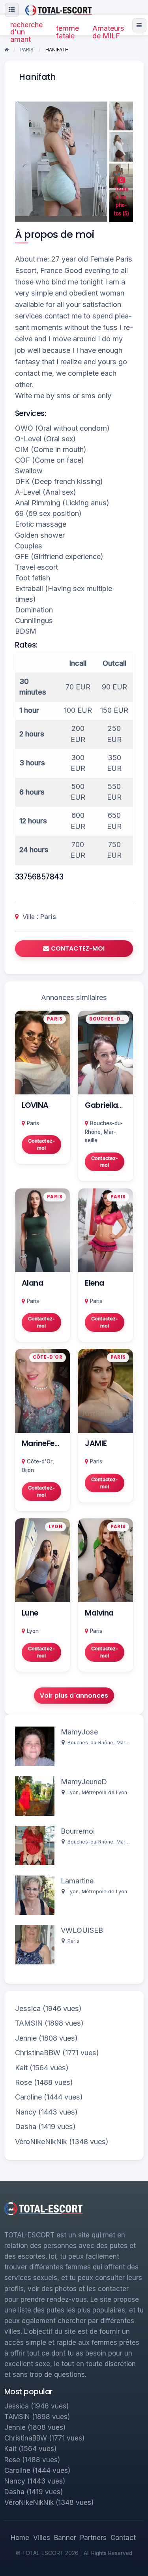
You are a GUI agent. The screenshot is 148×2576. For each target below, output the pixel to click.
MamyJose (79, 1732)
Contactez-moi (41, 1144)
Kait (21, 2068)
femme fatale (67, 32)
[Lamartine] (35, 1895)
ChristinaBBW (38, 2053)
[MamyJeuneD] (35, 1795)
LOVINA (35, 1105)
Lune (30, 1613)
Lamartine (77, 1881)
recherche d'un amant (26, 32)
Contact (123, 2538)
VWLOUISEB (82, 1930)
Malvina (99, 1613)
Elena (95, 1283)
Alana (33, 1283)
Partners (93, 2538)
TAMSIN (29, 2023)
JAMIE (96, 1443)
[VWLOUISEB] (35, 1944)
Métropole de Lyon (104, 1792)
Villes (42, 2538)
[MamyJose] (35, 1746)
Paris (48, 917)
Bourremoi (78, 1831)
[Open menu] (139, 25)
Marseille (127, 1743)
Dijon (28, 1470)
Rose (23, 2082)
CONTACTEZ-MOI (77, 948)
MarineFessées (49, 1443)
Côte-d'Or (40, 1461)
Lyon (33, 1631)
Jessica (28, 2008)
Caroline (28, 2097)
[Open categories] (12, 10)
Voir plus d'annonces (74, 1696)
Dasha (26, 2127)
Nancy (26, 2112)
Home (20, 2538)
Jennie (26, 2038)
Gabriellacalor (111, 1105)
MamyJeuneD (84, 1782)
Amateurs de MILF (108, 32)
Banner (65, 2538)
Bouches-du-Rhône (90, 1743)
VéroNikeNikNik (41, 2142)
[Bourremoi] (35, 1845)
